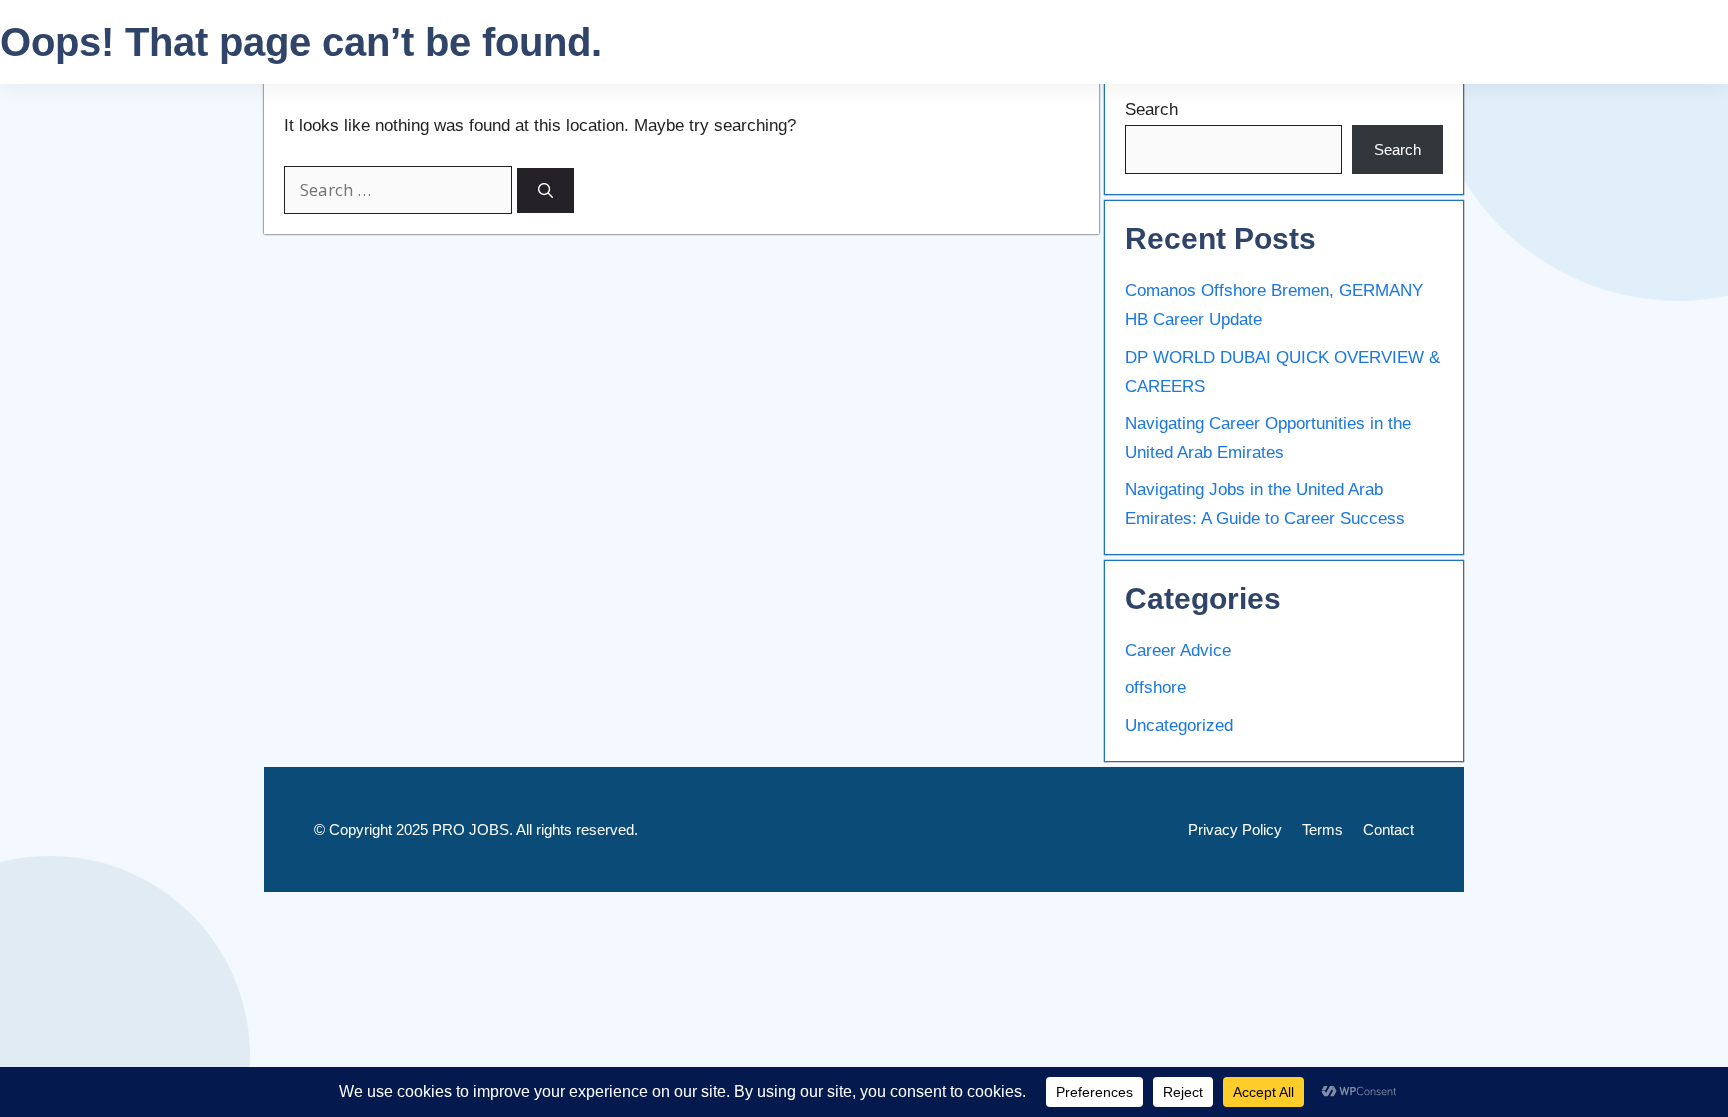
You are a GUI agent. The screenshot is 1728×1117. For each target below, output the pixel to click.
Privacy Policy (1235, 829)
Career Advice (1178, 650)
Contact (1388, 829)
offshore (1155, 687)
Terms (1322, 829)
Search (1151, 109)
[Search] (545, 190)
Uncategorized (1179, 725)
